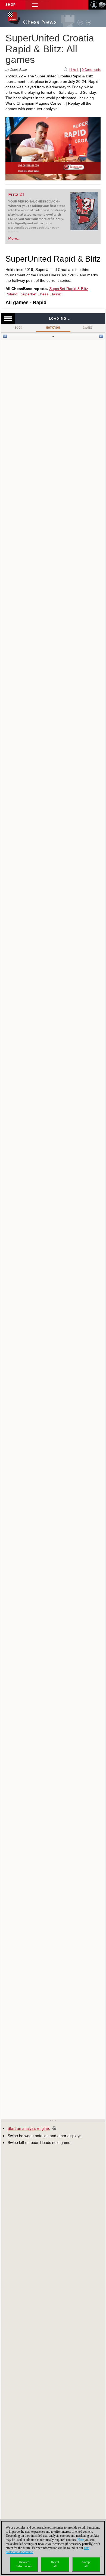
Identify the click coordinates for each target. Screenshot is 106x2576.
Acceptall (86, 2564)
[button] (35, 5)
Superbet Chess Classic (41, 294)
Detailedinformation (24, 2564)
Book (18, 328)
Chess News (40, 22)
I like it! (74, 70)
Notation (53, 328)
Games (88, 328)
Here (81, 2540)
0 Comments (91, 70)
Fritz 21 (16, 194)
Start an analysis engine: (29, 2128)
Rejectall (55, 2564)
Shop (11, 5)
